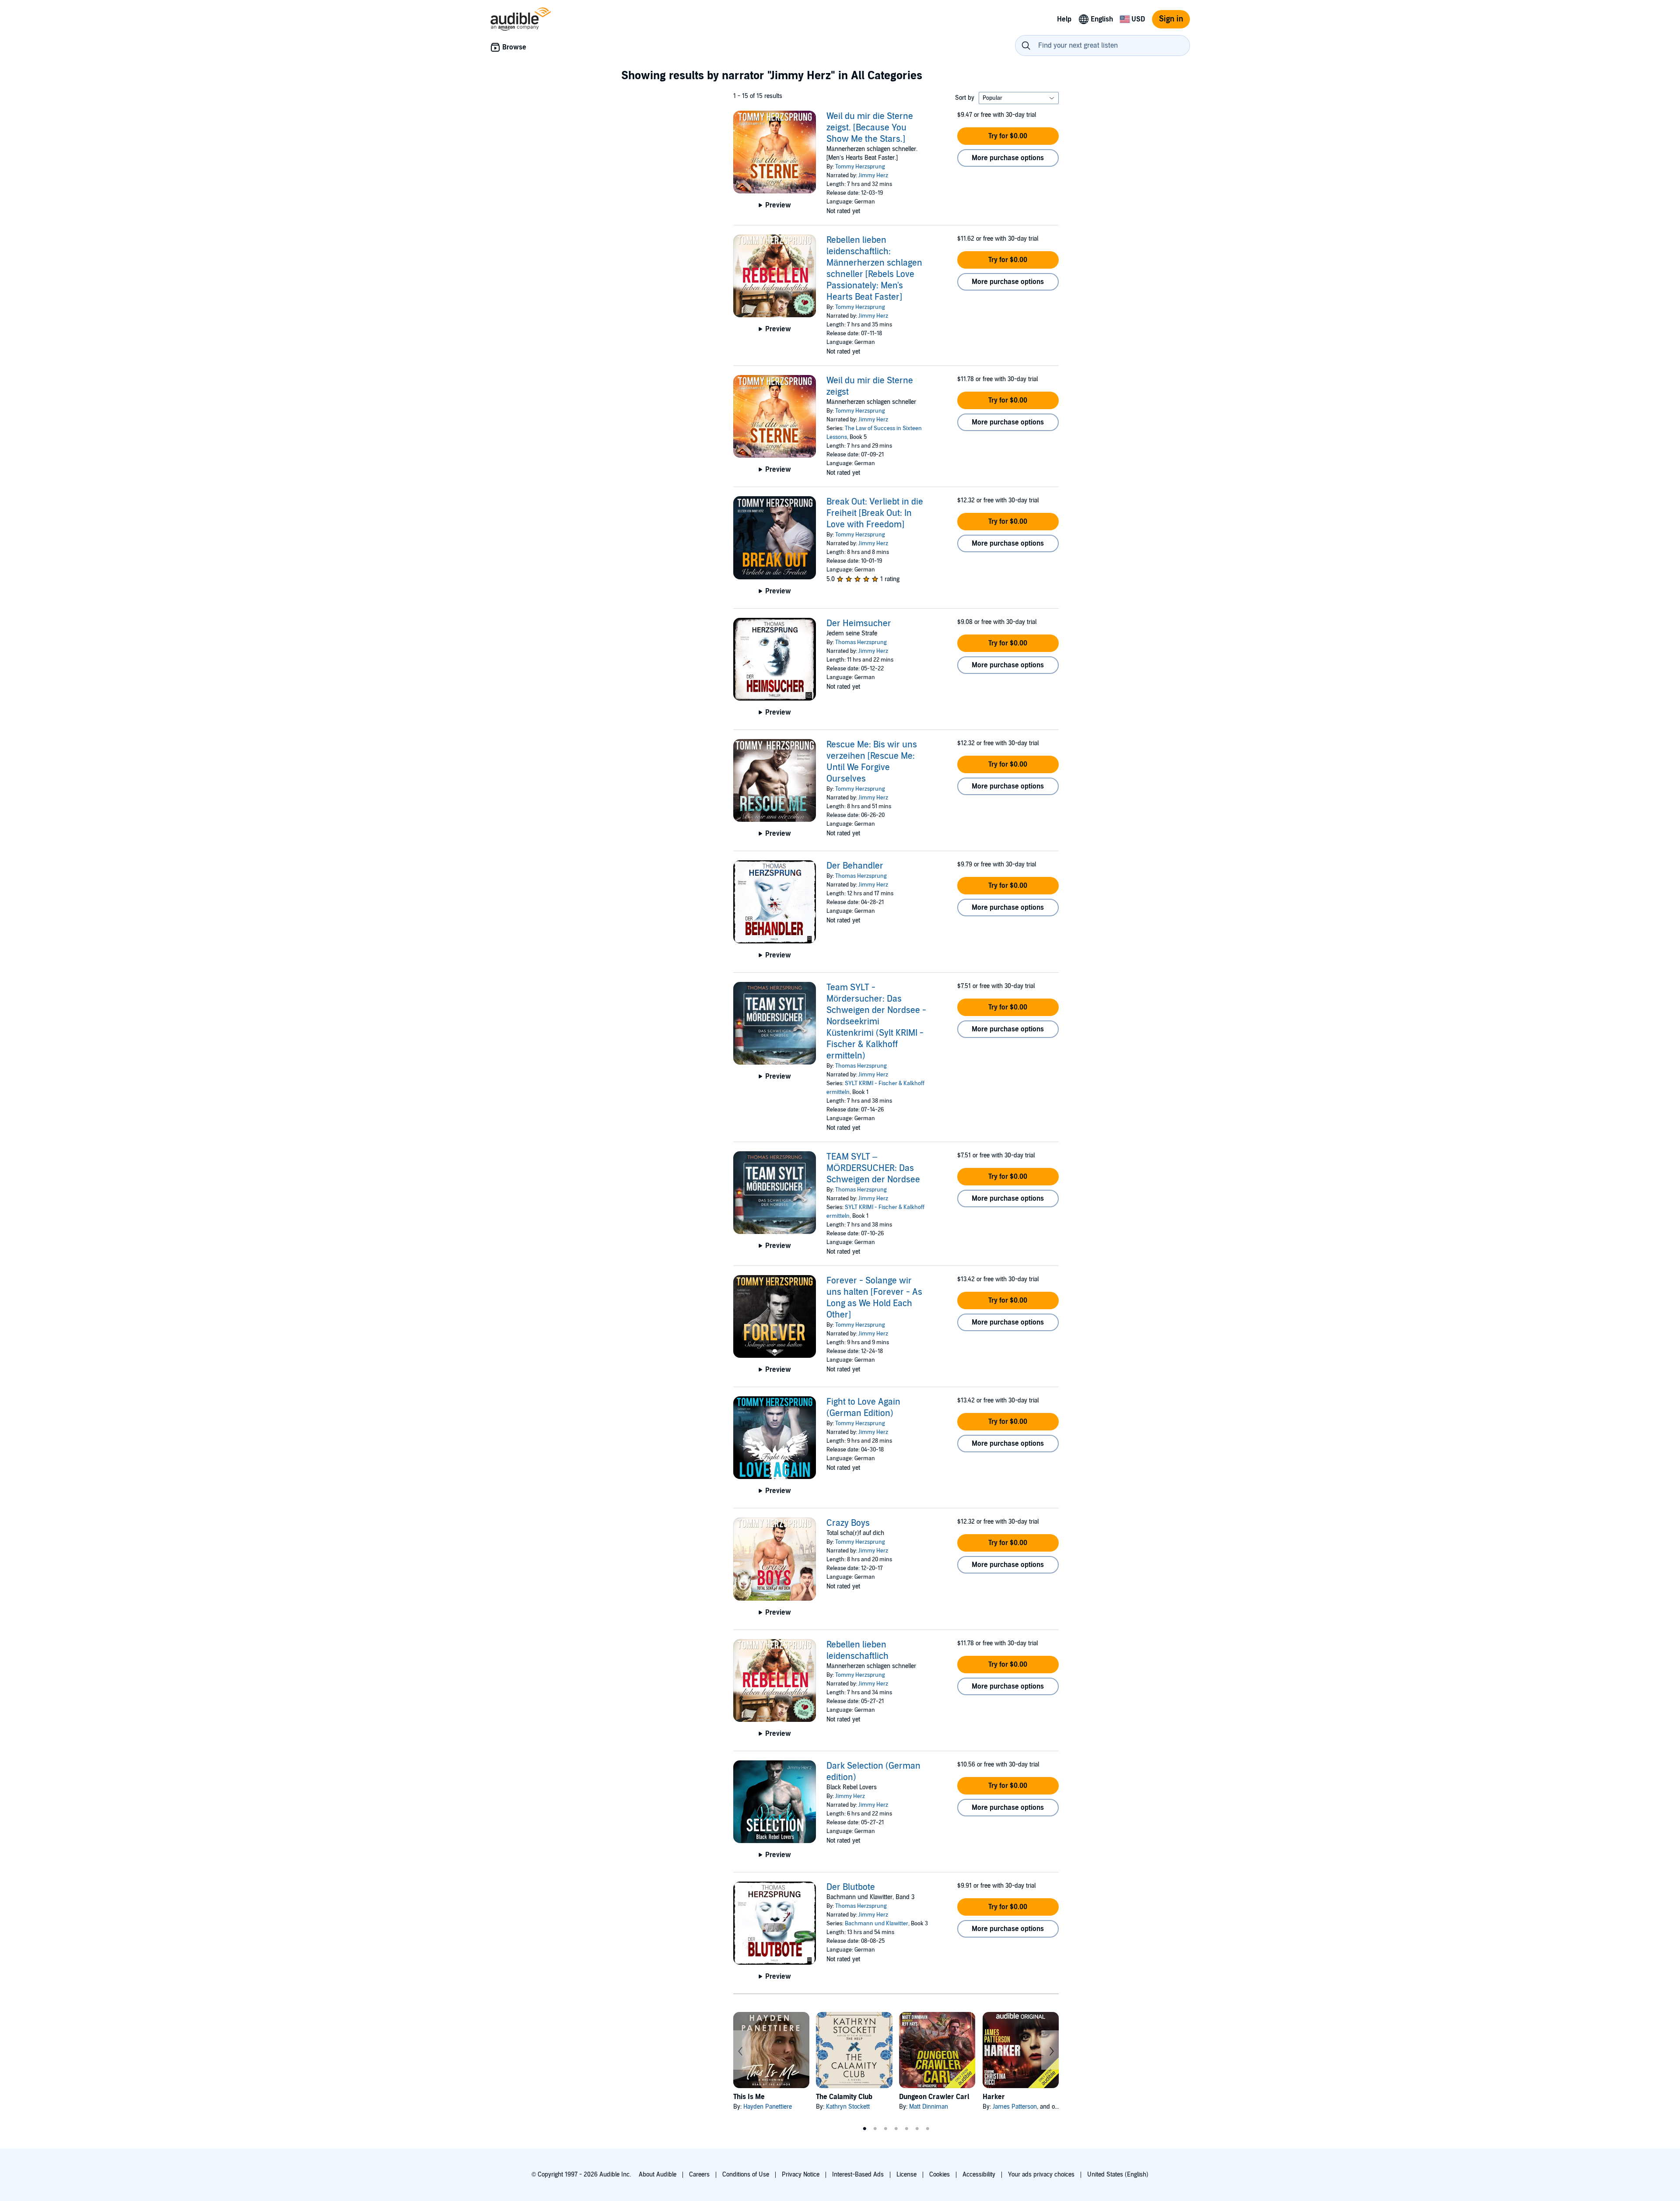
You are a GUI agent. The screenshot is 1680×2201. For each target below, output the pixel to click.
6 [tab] (917, 2129)
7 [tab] (927, 2129)
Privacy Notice (801, 2175)
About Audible (658, 2175)
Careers (699, 2175)
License (906, 2175)
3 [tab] (885, 2129)
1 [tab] (864, 2129)
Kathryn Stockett (848, 2107)
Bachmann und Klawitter (877, 1924)
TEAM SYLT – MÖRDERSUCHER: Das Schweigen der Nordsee (873, 1168)
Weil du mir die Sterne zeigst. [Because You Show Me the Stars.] (870, 128)
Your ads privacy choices (1041, 2175)
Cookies (940, 2175)
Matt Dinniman (929, 2107)
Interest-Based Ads (858, 2175)
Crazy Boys (848, 1523)
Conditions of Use (746, 2175)
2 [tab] (875, 2129)
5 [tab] (906, 2129)
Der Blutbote (851, 1887)
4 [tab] (896, 2129)
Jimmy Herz (873, 175)
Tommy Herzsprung (860, 167)
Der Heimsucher (859, 624)
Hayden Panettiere (768, 2107)
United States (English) (1118, 2175)
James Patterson (1015, 2107)
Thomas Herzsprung (861, 642)
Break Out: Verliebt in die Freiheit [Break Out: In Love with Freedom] (875, 513)
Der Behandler (855, 866)
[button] (1008, 136)
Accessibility (979, 2175)
